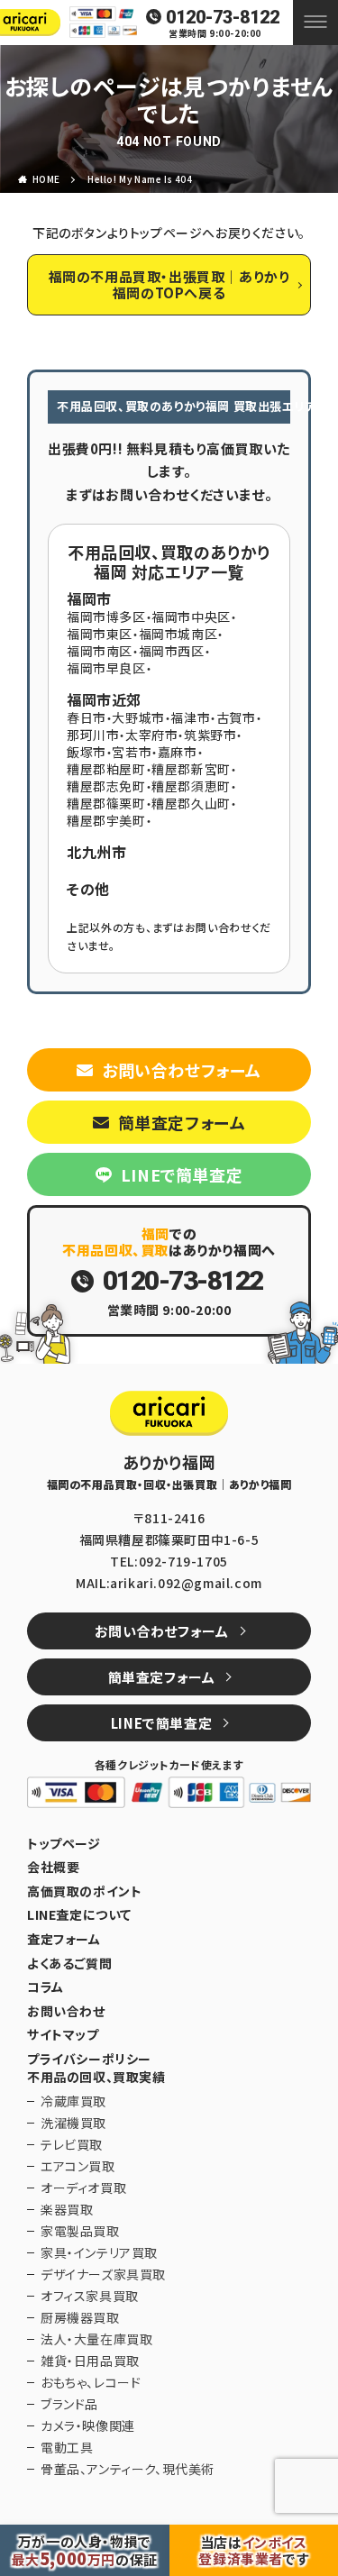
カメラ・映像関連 (88, 2425)
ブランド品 (69, 2404)
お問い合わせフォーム (182, 1070)
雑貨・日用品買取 (90, 2361)
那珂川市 (93, 735)
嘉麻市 (178, 752)
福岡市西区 (172, 651)
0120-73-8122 (223, 17)
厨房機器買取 (80, 2317)
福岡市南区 (100, 651)
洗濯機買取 (73, 2123)
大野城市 (138, 717)
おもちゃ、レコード (91, 2382)
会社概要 (53, 1867)
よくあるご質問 (69, 1964)
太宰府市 (151, 735)
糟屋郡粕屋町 (106, 769)
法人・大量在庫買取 (96, 2339)
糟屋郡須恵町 (191, 786)
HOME (46, 179)
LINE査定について (79, 1915)
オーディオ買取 (83, 2188)
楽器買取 (67, 2209)
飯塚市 (87, 752)
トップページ (64, 1844)
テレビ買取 (72, 2144)
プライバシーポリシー (89, 2059)
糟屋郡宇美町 (106, 820)
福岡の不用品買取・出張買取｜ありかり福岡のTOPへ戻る (169, 284)
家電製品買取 (80, 2231)
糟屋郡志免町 (106, 786)
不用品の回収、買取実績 (96, 2077)
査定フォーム (64, 1939)
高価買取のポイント (84, 1891)
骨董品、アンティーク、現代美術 (128, 2469)
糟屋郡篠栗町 (106, 803)
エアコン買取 (78, 2166)
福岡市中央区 (191, 617)
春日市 (87, 717)
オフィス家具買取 (90, 2296)
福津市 (190, 717)
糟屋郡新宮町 (191, 769)
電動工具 (67, 2447)
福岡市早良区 (106, 668)
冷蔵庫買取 (73, 2101)
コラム (46, 1987)
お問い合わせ (66, 2011)
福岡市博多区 (106, 617)
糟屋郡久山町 (191, 803)
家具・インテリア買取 (99, 2252)
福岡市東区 (100, 634)
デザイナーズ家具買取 (103, 2274)
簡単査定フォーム (182, 1122)
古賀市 (236, 717)
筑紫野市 (210, 735)
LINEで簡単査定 (182, 1174)
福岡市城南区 (178, 634)
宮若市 (132, 752)
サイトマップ (63, 2035)
